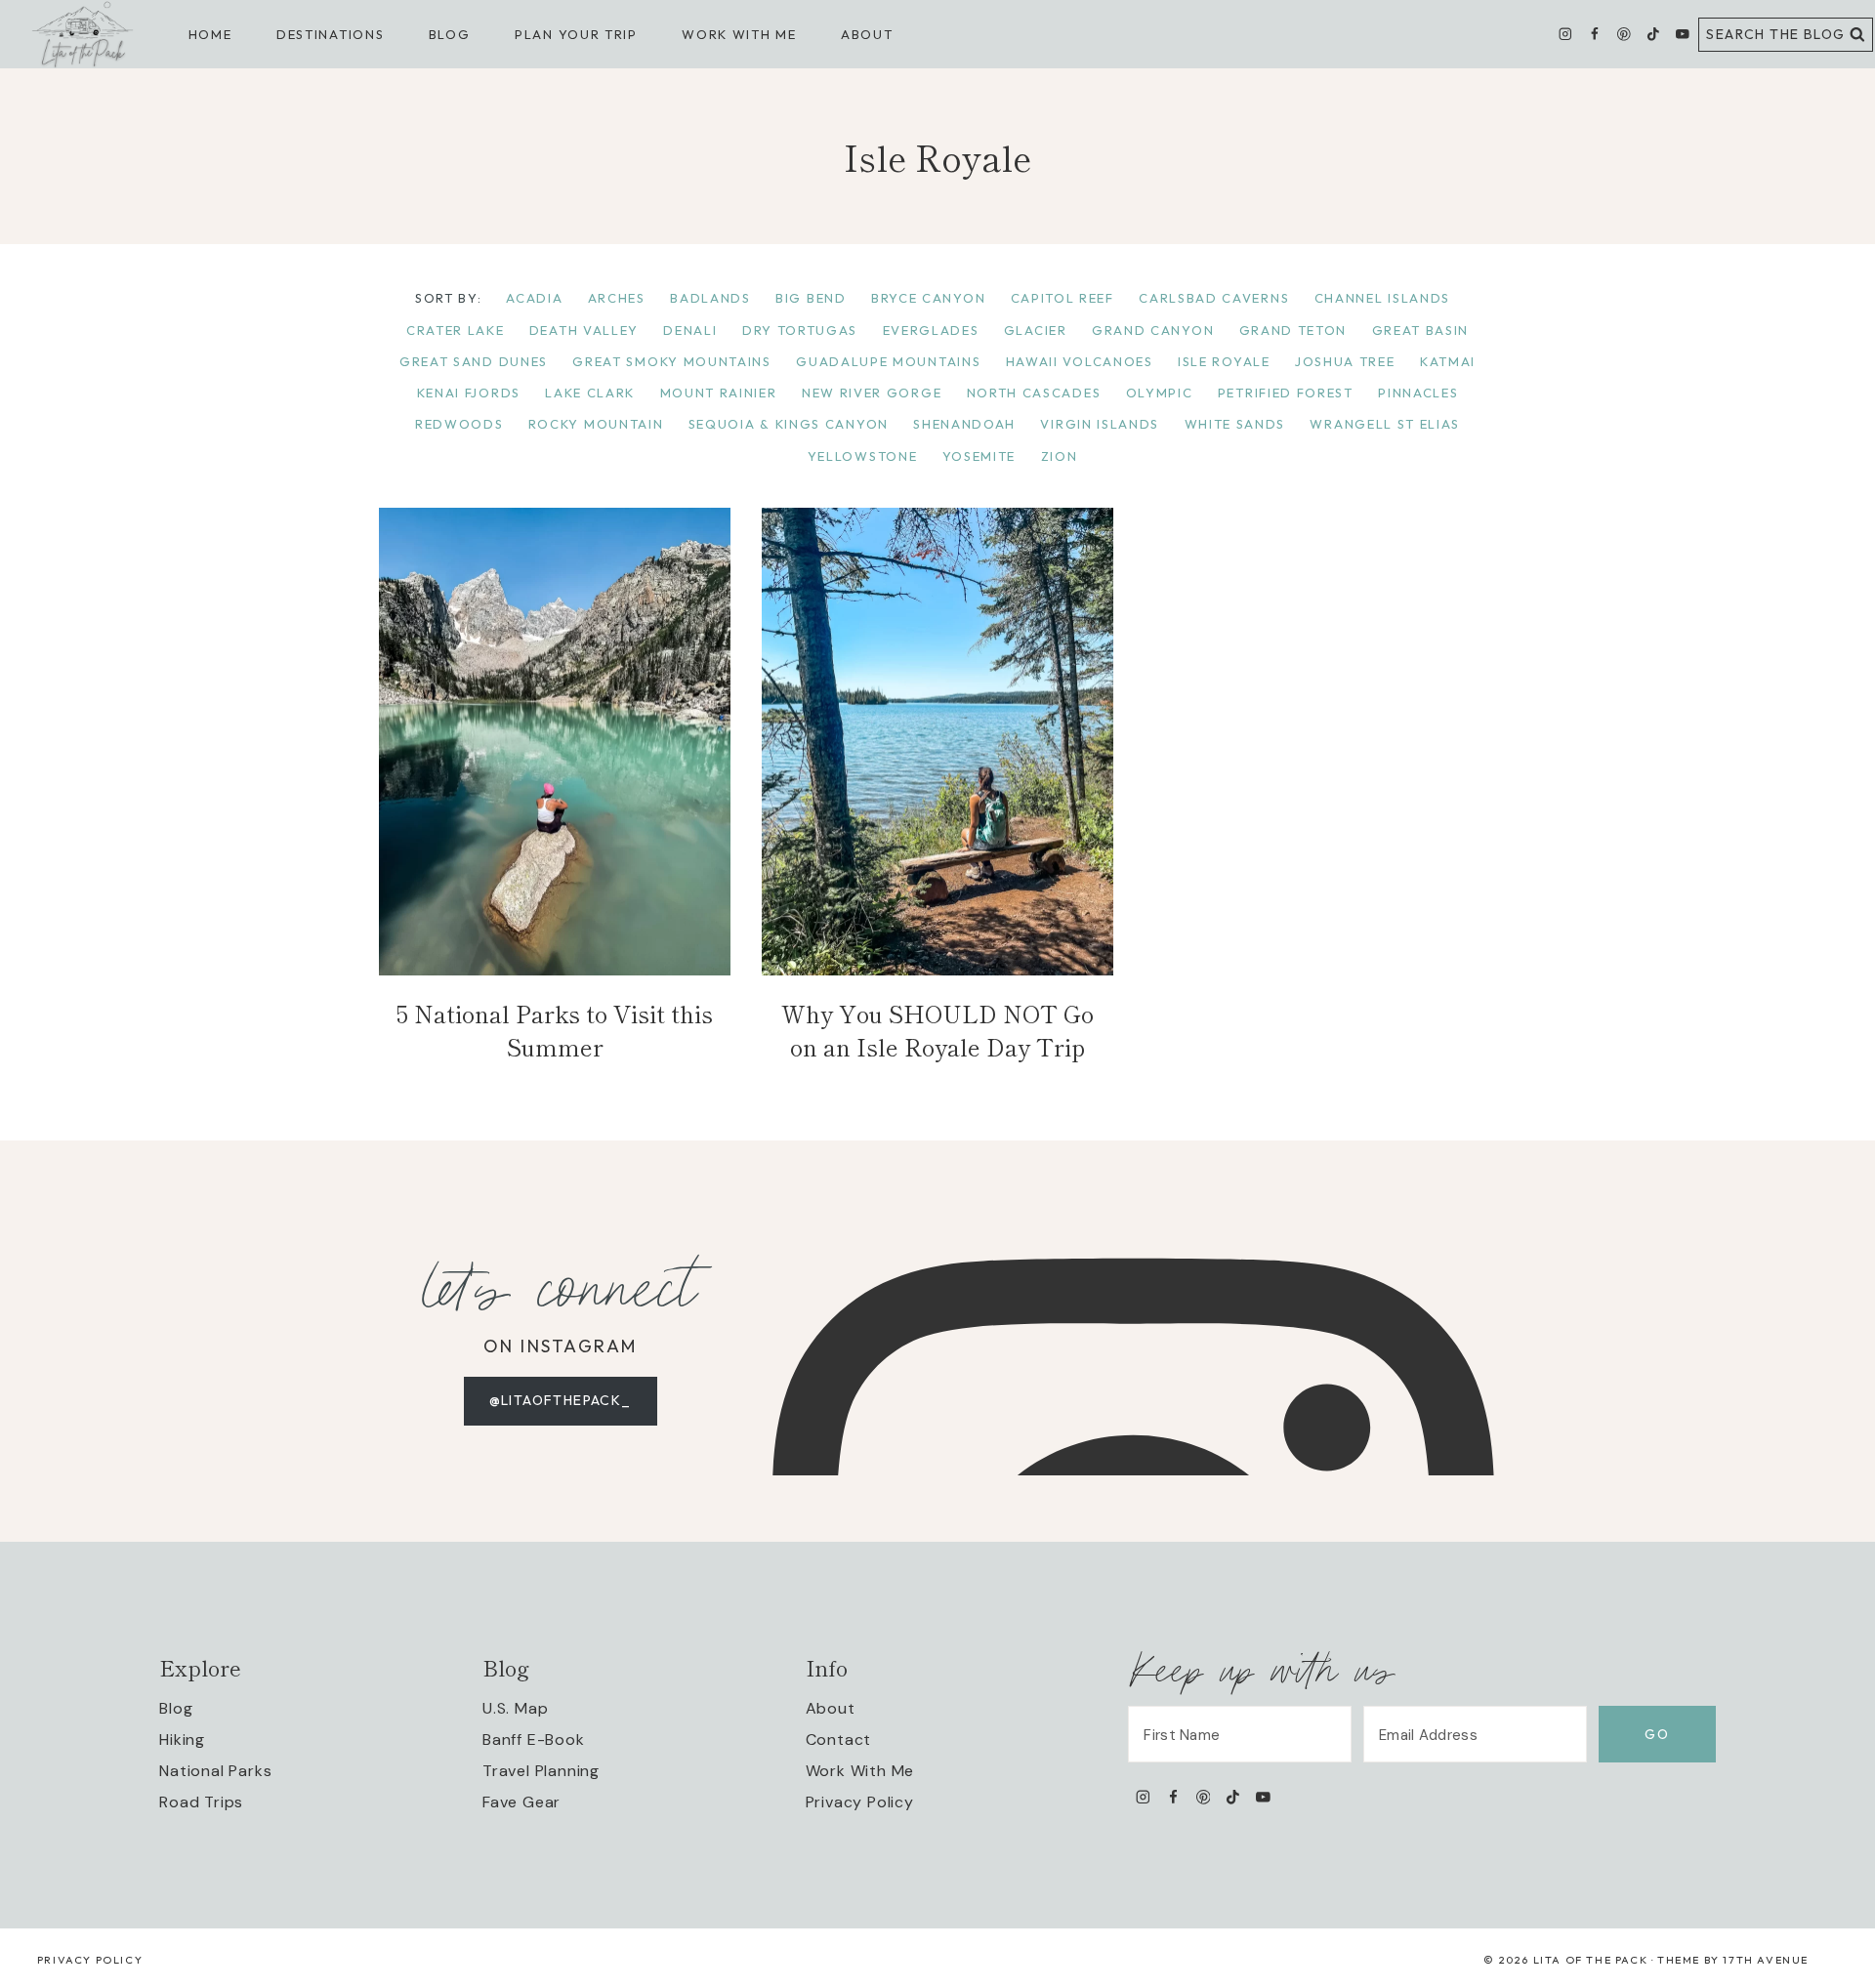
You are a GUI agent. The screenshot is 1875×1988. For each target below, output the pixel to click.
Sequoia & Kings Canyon (789, 424)
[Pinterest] (1624, 35)
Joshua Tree (1345, 361)
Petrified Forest (1286, 393)
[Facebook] (1594, 35)
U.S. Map (515, 1708)
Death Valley (584, 330)
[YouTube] (1682, 35)
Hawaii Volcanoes (1080, 361)
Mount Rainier (719, 393)
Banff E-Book (534, 1739)
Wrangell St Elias (1385, 424)
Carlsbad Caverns (1214, 298)
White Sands (1235, 424)
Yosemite (979, 456)
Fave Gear (521, 1802)
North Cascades (1034, 393)
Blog (176, 1708)
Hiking (182, 1739)
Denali (690, 330)
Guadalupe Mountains (888, 361)
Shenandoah (964, 424)
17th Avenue (1766, 1960)
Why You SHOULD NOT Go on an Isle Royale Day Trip (937, 1030)
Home (210, 34)
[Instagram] (1566, 35)
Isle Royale (1224, 361)
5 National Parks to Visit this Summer (555, 1030)
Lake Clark (590, 393)
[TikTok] (1653, 35)
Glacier (1036, 330)
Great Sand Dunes (474, 361)
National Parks (215, 1771)
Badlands (710, 298)
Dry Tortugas (800, 330)
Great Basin (1421, 330)
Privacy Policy (860, 1802)
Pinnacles (1418, 393)
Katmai (1448, 361)
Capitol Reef (1062, 298)
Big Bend (811, 298)
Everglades (931, 330)
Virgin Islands (1100, 424)
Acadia (534, 298)
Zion (1060, 456)
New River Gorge (872, 393)
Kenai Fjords (469, 393)
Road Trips (201, 1802)
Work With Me (860, 1771)
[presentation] (555, 742)
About (867, 34)
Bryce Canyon (928, 298)
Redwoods (459, 424)
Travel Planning (541, 1771)
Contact (839, 1739)
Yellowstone (863, 456)
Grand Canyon (1153, 330)
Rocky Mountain (596, 424)
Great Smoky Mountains (672, 361)
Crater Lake (456, 330)
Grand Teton (1293, 330)
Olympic (1160, 393)
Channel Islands (1382, 298)
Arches (617, 298)
